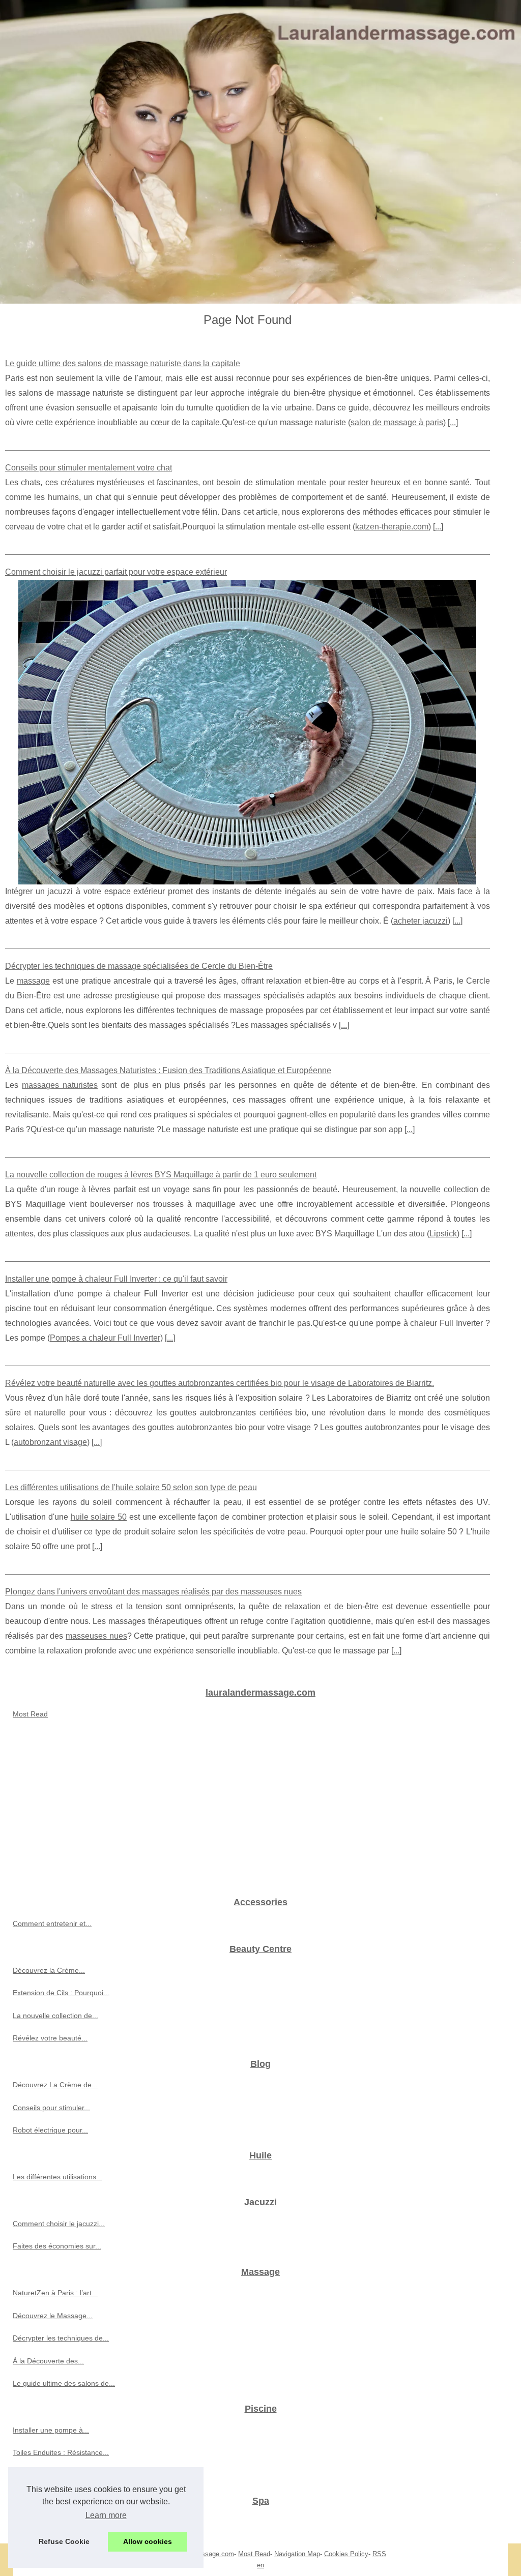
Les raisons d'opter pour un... (60, 2522)
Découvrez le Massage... (53, 2316)
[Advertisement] (260, 1812)
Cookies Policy (346, 2554)
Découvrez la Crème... (49, 1970)
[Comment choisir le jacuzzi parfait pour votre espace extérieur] (248, 732)
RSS (379, 2554)
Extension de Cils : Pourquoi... (61, 1993)
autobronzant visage (50, 1442)
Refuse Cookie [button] (64, 2541)
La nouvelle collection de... (55, 2016)
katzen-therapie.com (392, 527)
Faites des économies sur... (57, 2246)
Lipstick (443, 1234)
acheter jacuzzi (421, 921)
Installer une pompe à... (51, 2430)
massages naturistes (60, 1085)
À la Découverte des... (48, 2361)
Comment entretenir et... (52, 1923)
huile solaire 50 (99, 1517)
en (260, 2565)
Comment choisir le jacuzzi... (59, 2224)
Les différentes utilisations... (57, 2177)
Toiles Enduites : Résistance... (61, 2452)
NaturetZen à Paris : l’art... (55, 2293)
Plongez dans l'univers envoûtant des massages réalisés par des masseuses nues (153, 1592)
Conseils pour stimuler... (51, 2108)
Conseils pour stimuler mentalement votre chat (89, 468)
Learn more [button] (106, 2515)
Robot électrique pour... (50, 2130)
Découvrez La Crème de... (55, 2085)
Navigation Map (297, 2554)
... (453, 422)
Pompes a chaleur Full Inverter (105, 1338)
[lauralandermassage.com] (260, 152)
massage (33, 981)
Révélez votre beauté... (50, 2038)
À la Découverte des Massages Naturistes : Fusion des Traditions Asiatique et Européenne (168, 1070)
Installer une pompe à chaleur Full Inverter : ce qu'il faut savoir (116, 1279)
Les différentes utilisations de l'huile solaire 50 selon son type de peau (131, 1487)
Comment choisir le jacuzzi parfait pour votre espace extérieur (116, 572)
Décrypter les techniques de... (61, 2338)
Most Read (30, 1714)
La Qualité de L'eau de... (52, 2475)
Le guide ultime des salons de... (64, 2383)
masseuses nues (96, 1636)
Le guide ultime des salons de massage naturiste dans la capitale (123, 363)
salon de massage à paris (397, 422)
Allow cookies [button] (148, 2541)
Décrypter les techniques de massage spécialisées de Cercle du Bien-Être (139, 966)
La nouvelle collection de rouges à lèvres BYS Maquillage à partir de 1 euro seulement (161, 1175)
